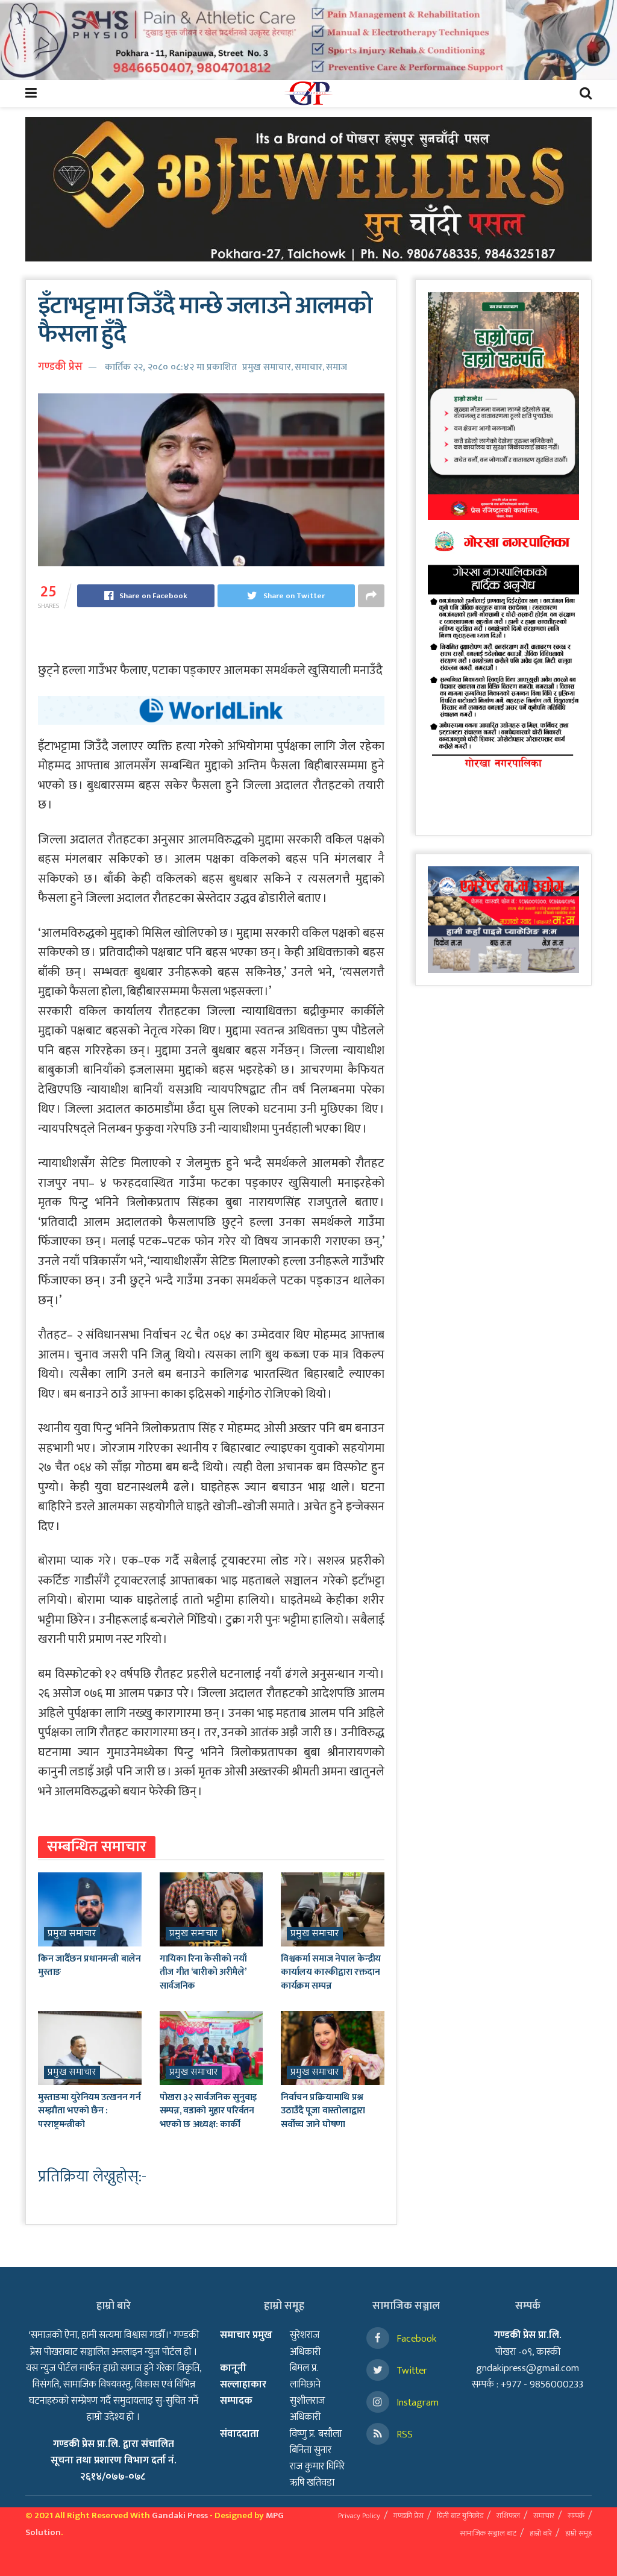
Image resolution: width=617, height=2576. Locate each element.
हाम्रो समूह (578, 2533)
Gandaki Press (180, 2515)
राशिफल (508, 2516)
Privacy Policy (359, 2516)
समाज (337, 367)
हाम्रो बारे (541, 2533)
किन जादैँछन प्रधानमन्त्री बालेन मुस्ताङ (89, 1965)
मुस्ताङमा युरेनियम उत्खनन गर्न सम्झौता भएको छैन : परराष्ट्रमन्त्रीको (89, 2111)
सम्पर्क (576, 2516)
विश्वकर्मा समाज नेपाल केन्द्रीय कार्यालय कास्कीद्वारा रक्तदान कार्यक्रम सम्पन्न (331, 1972)
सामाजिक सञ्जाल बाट (488, 2533)
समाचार (308, 367)
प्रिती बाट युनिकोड (460, 2516)
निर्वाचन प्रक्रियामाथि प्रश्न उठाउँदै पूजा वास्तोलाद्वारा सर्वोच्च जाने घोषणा (323, 2111)
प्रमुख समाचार (267, 367)
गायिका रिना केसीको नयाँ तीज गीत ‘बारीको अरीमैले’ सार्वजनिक (203, 1972)
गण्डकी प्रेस (60, 367)
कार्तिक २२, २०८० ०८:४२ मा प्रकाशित (171, 367)
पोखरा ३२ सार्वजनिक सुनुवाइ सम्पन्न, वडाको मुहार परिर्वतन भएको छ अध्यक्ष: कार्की (208, 2111)
